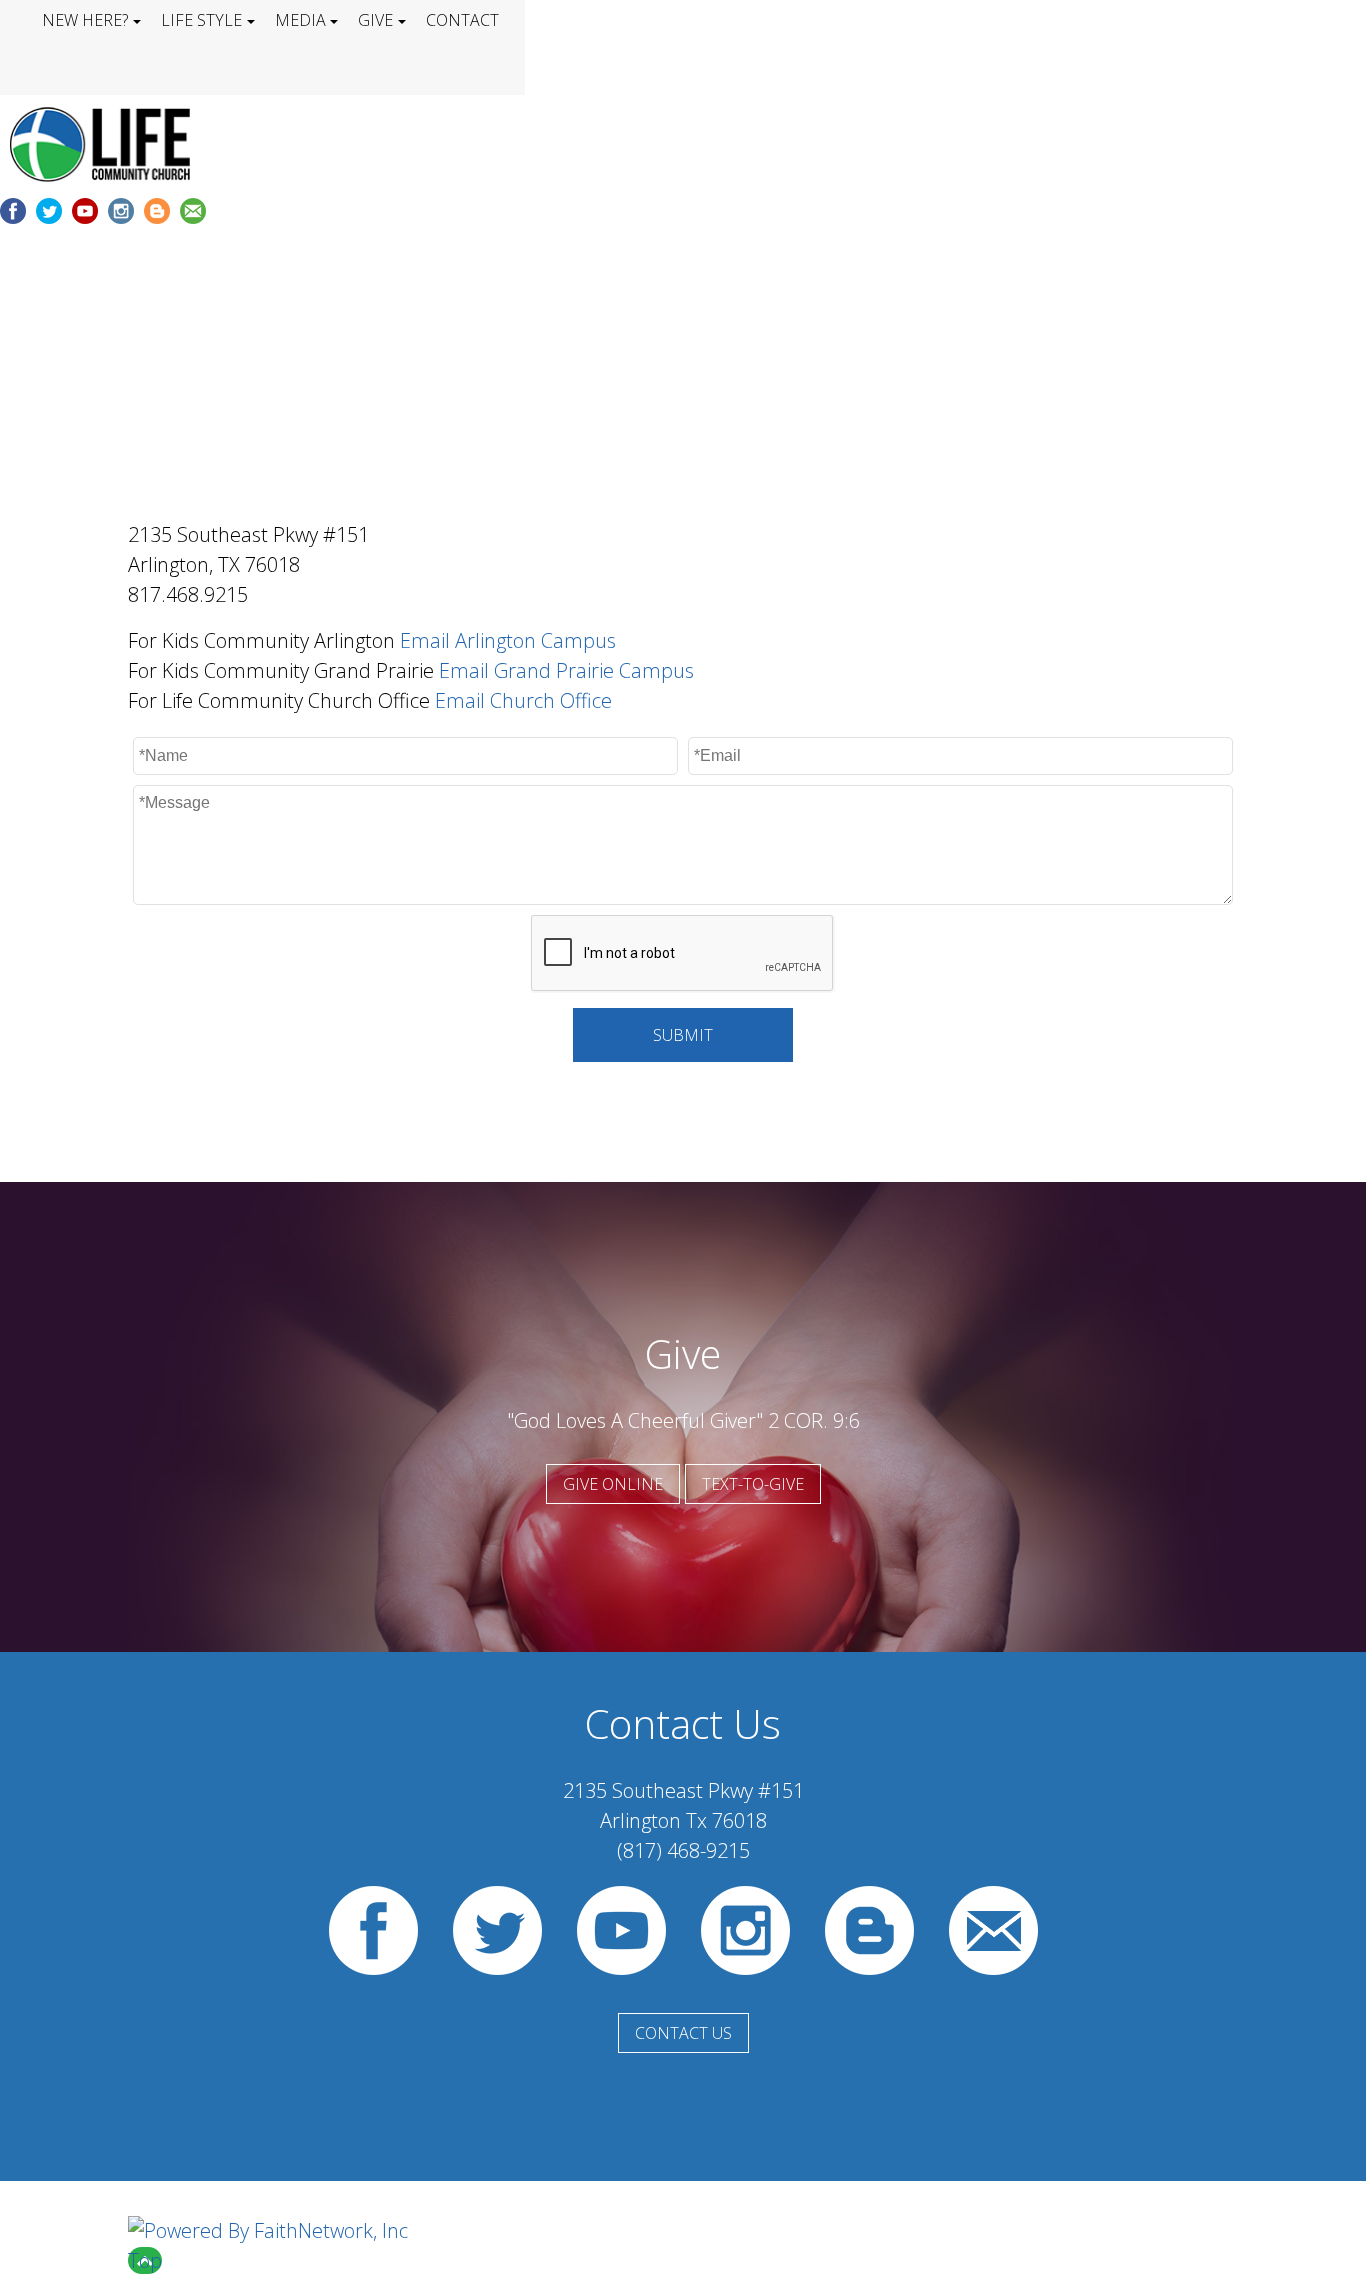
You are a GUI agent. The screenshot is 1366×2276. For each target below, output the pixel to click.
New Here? (85, 20)
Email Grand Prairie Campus (566, 670)
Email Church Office (523, 700)
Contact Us (683, 2033)
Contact (462, 20)
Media (300, 20)
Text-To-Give (753, 1484)
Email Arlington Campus (508, 640)
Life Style (201, 20)
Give (375, 20)
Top (145, 2260)
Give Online (613, 1484)
